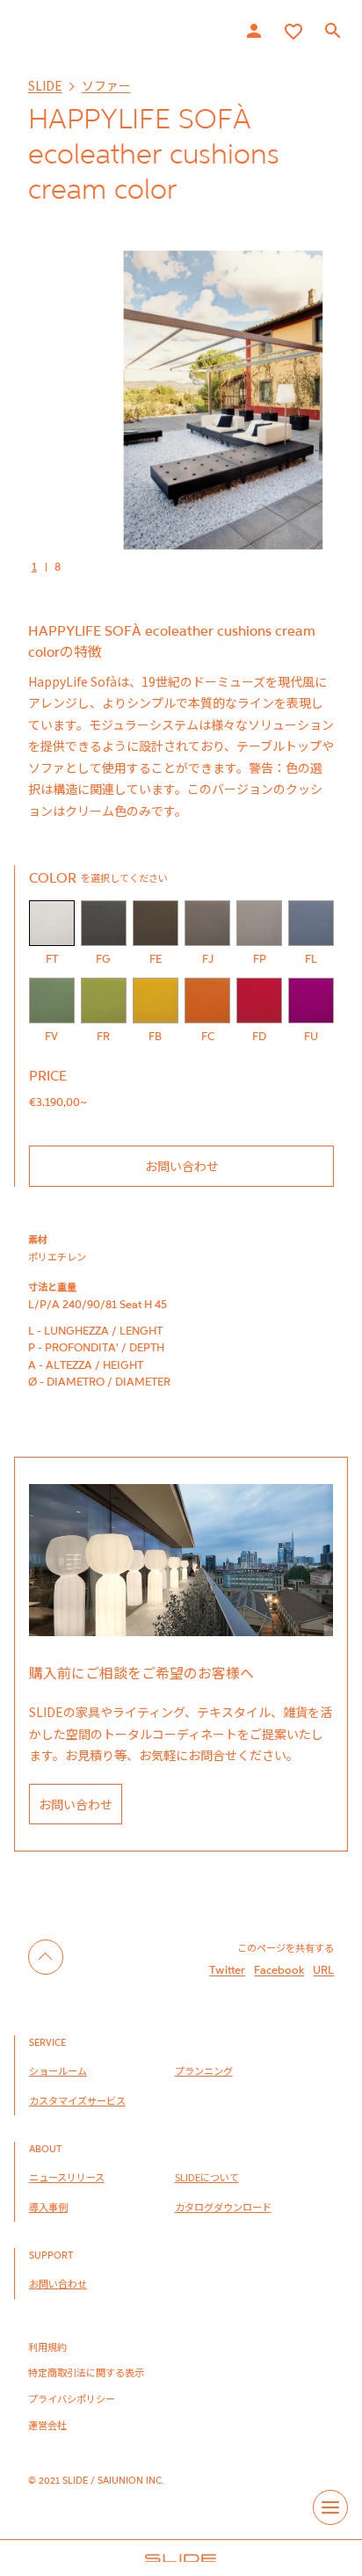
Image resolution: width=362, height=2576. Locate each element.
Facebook (279, 1969)
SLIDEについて (207, 2177)
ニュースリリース (67, 2177)
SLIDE (45, 85)
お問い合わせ (182, 1166)
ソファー (106, 85)
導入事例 (48, 2207)
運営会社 (47, 2425)
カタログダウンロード (223, 2207)
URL (323, 1969)
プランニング (204, 2070)
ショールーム (58, 2070)
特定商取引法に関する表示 (86, 2372)
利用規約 (47, 2347)
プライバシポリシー (72, 2398)
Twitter (227, 1969)
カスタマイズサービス (77, 2100)
